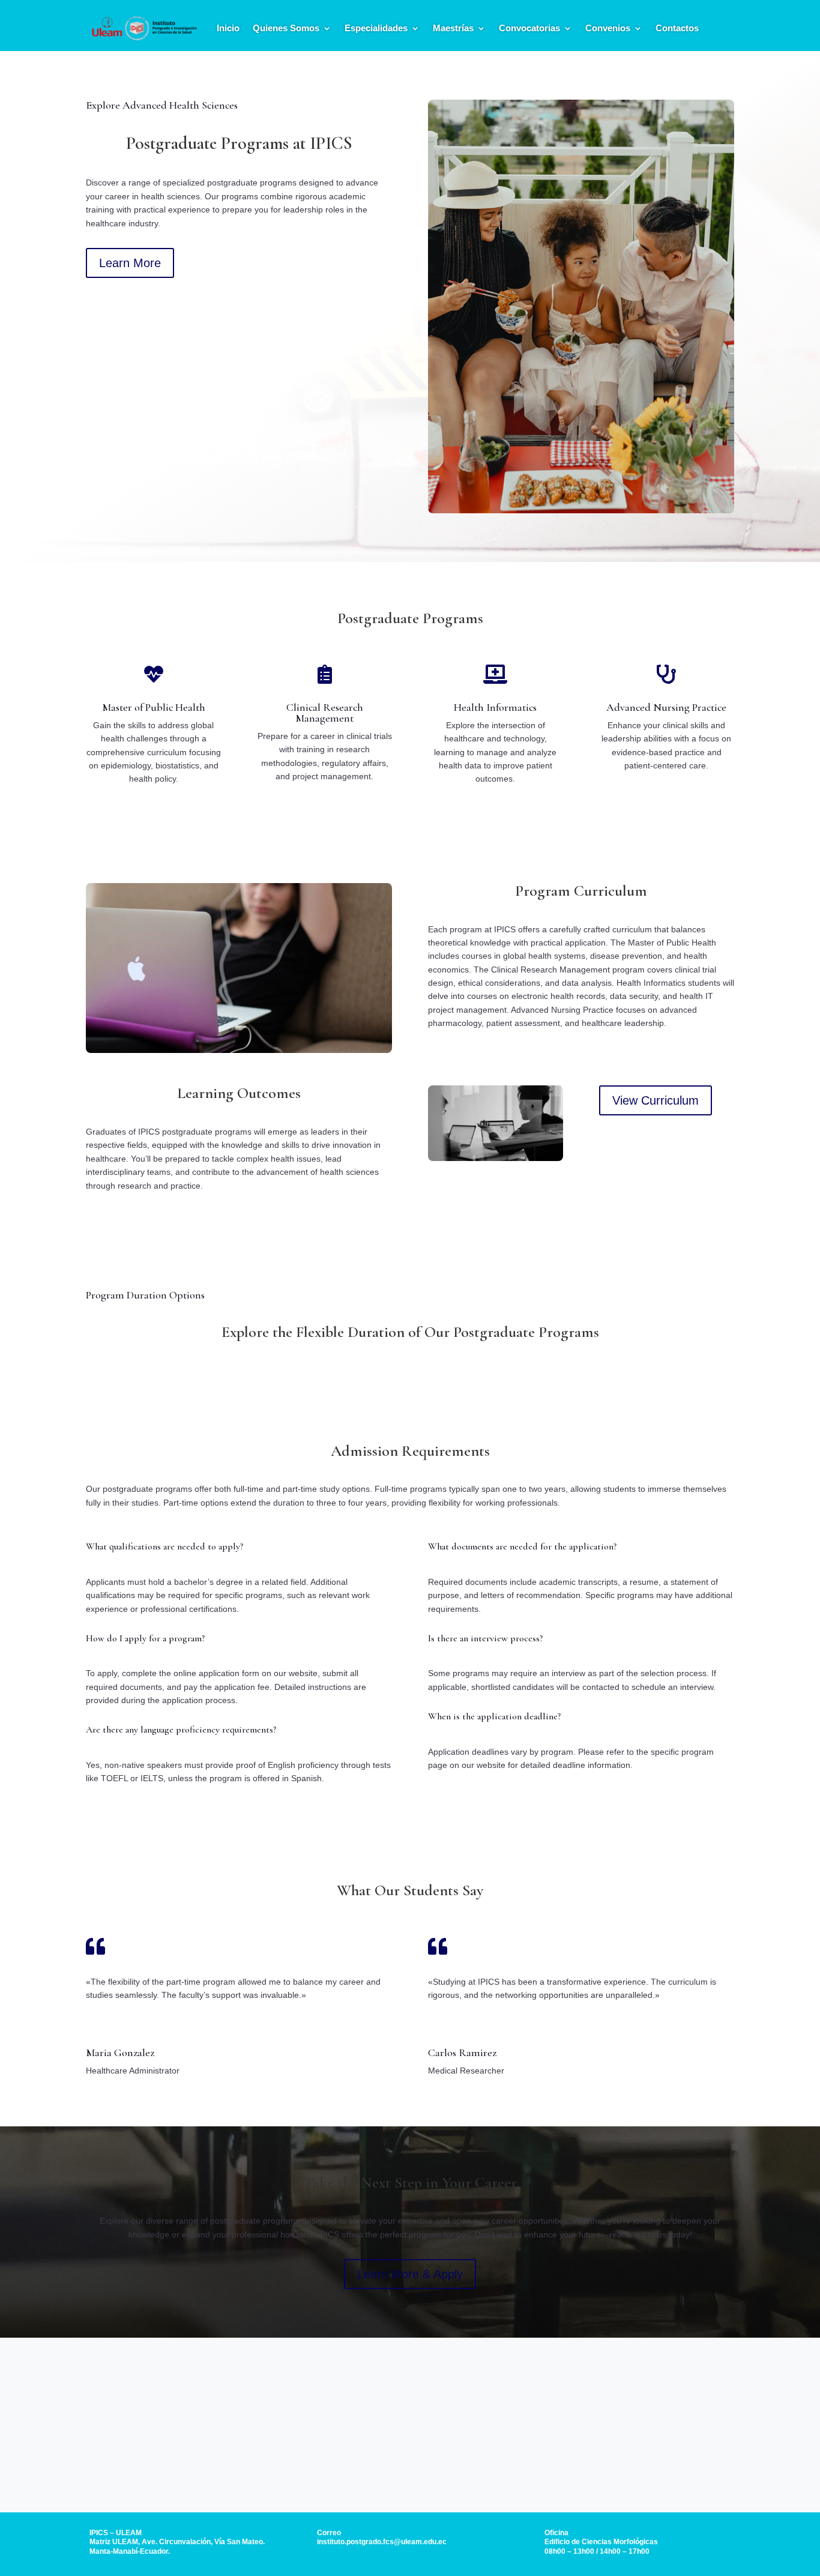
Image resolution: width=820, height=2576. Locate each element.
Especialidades (376, 28)
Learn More (130, 263)
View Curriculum (656, 1100)
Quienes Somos (286, 28)
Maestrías (453, 28)
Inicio (228, 28)
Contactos (677, 28)
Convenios (608, 28)
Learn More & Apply (410, 2274)
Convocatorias (529, 28)
